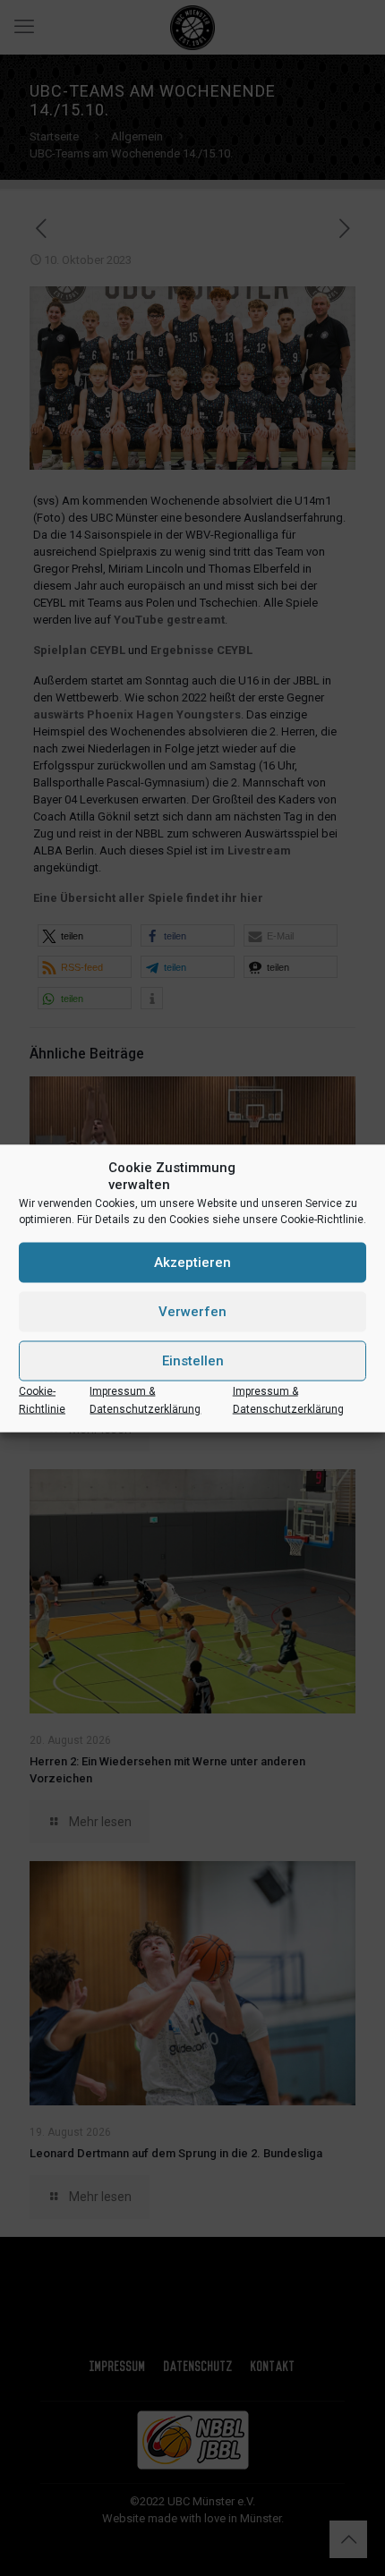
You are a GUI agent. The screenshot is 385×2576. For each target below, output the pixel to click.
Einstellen (193, 1361)
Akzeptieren (192, 1262)
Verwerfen (192, 1312)
